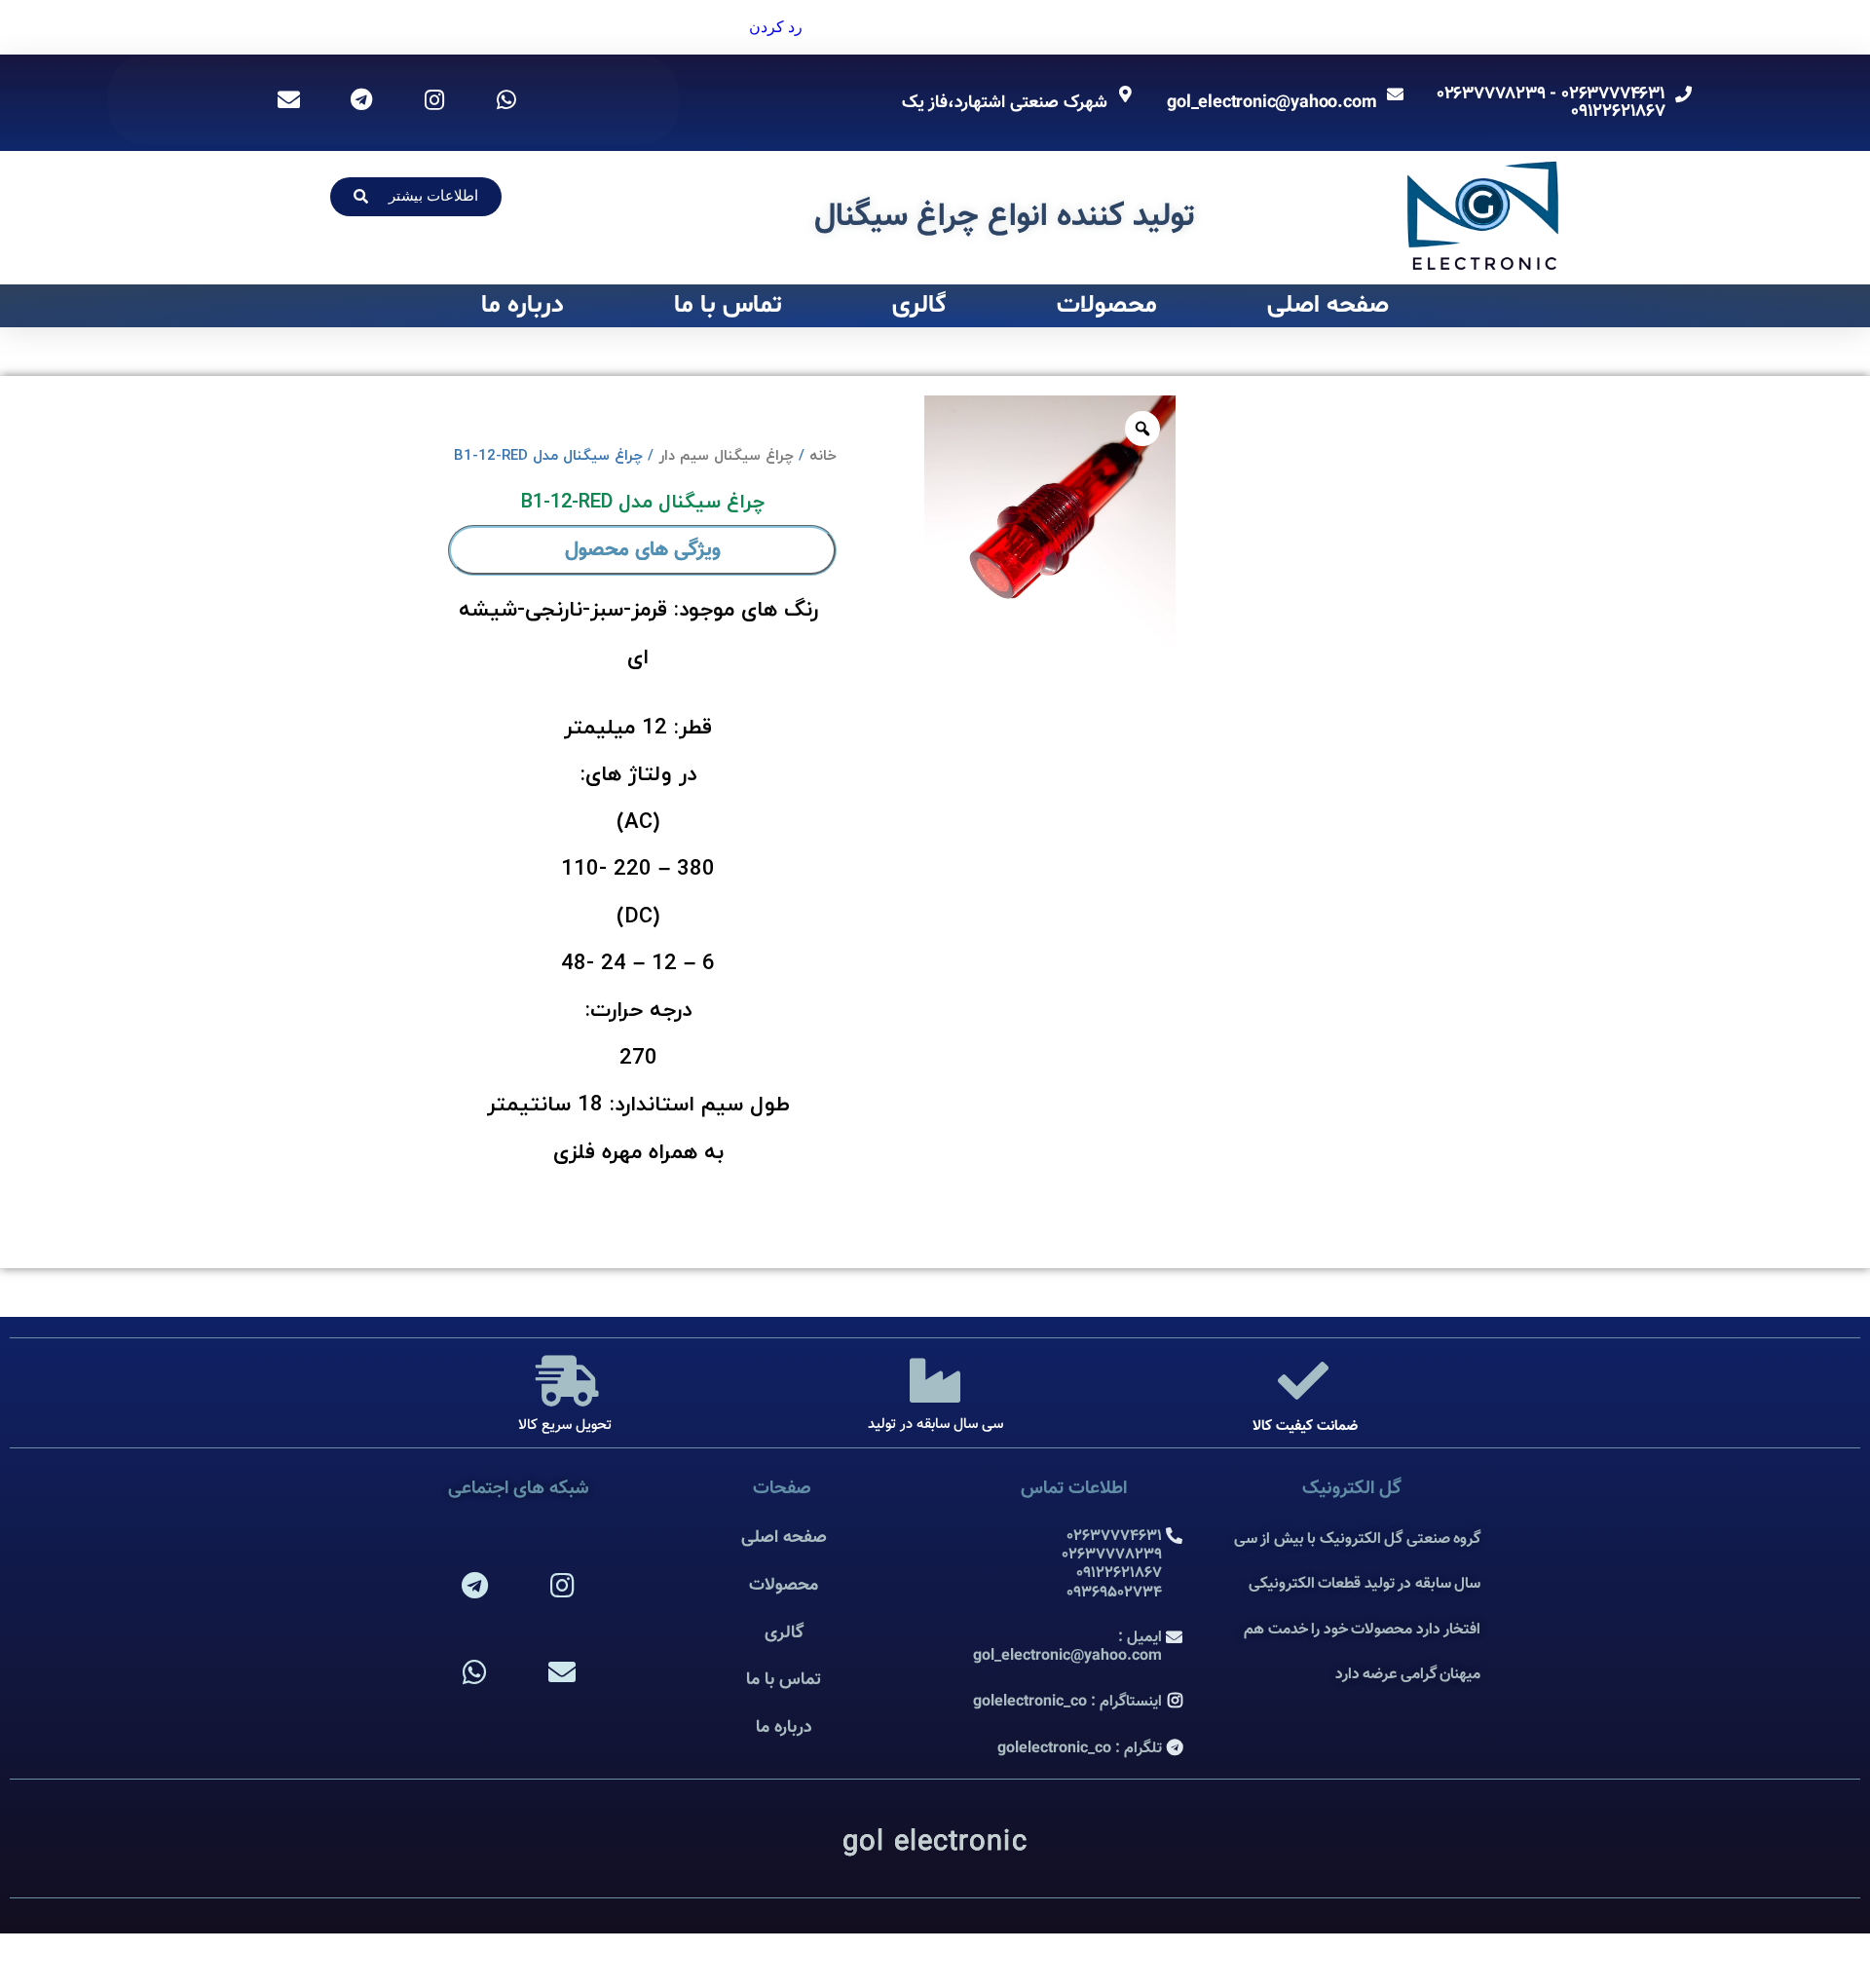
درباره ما (523, 305)
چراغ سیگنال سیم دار (726, 456)
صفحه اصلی (1328, 305)
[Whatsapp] (475, 1673)
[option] (1050, 521)
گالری (919, 305)
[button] (416, 197)
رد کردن (776, 27)
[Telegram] (475, 1586)
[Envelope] (562, 1673)
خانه (823, 456)
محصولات (1107, 305)
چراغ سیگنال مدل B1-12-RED (643, 503)
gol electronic (935, 1843)
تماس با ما (728, 305)
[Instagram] (562, 1586)
